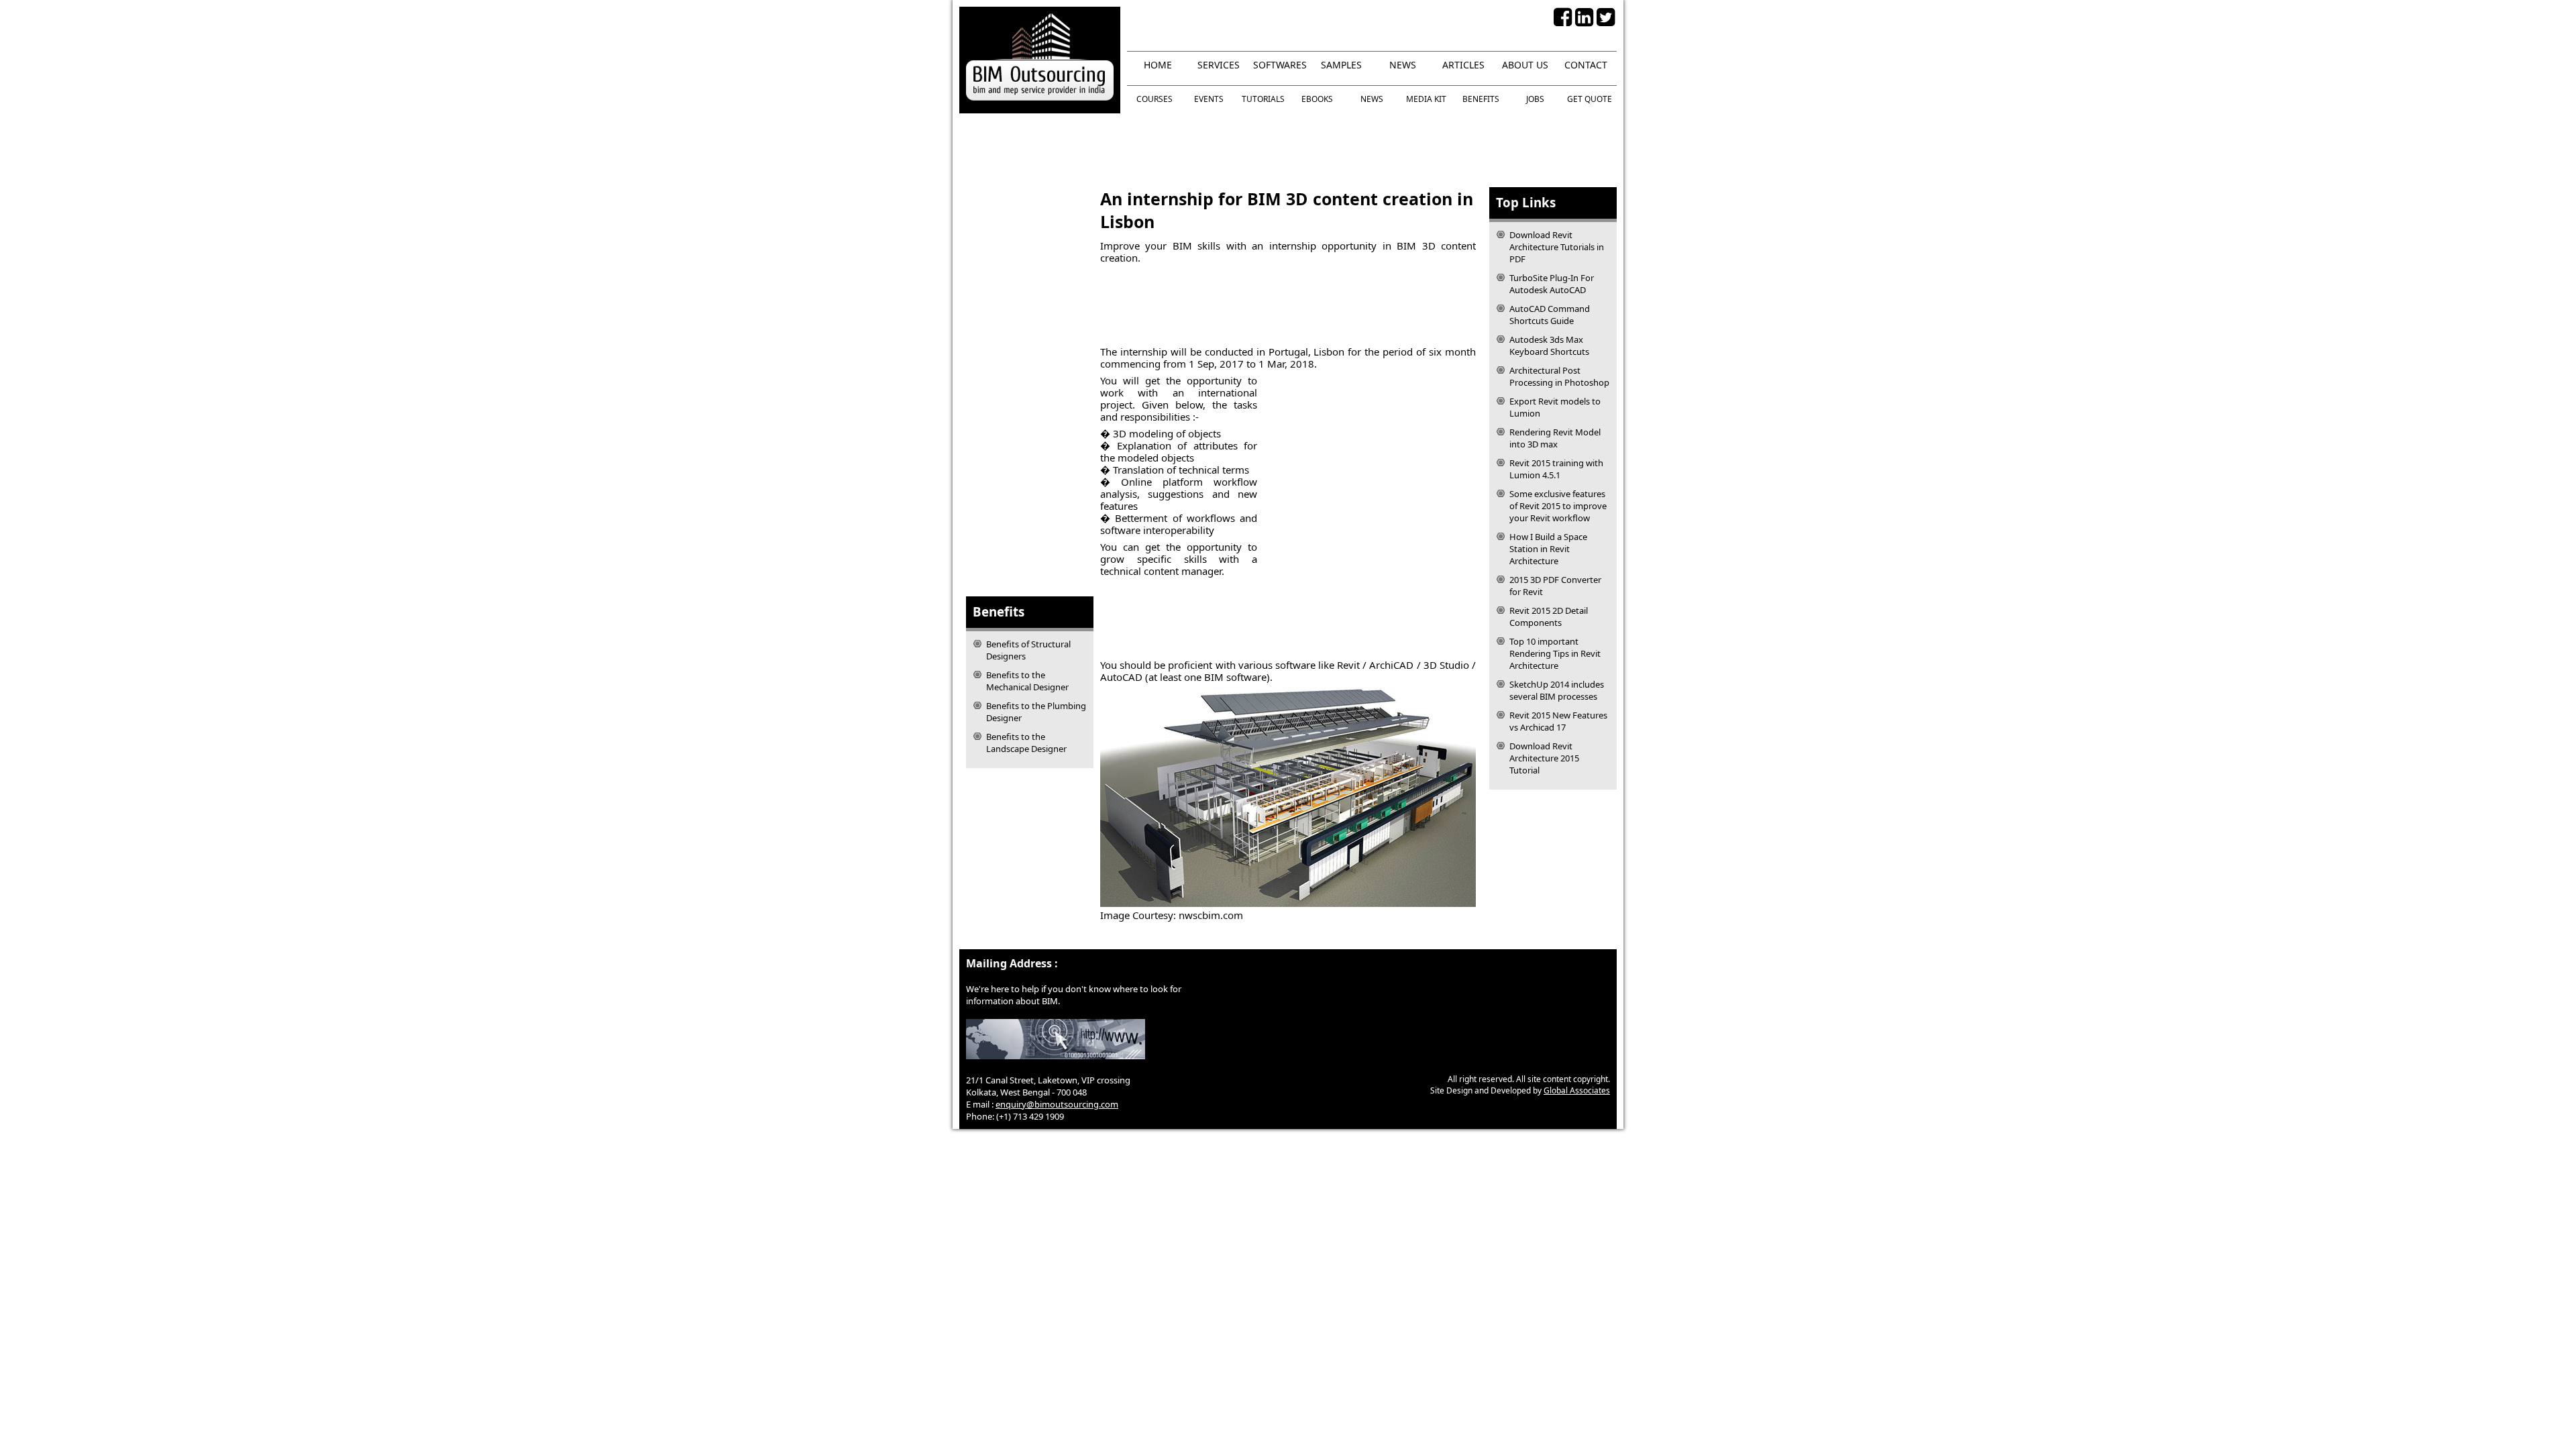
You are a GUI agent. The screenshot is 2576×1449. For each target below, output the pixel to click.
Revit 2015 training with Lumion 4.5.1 (1556, 469)
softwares (1280, 65)
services (1219, 65)
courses (1155, 99)
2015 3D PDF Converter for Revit (1555, 586)
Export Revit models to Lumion (1555, 407)
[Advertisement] (1288, 150)
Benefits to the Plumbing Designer (1036, 712)
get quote (1590, 99)
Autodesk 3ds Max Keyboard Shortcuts (1549, 345)
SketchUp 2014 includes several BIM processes (1557, 690)
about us (1525, 65)
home (1158, 65)
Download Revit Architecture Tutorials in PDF (1557, 247)
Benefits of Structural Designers (1028, 650)
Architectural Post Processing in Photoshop (1559, 376)
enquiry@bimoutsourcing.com (1057, 1104)
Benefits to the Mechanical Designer (1027, 681)
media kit (1426, 99)
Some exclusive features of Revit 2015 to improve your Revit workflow (1558, 506)
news (1403, 65)
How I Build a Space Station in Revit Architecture (1548, 549)
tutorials (1263, 99)
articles (1463, 65)
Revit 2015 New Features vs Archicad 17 (1558, 721)
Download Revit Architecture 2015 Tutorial (1544, 758)
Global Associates (1577, 1090)
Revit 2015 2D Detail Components (1549, 616)
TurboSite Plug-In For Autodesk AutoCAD (1552, 284)
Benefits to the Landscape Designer (1026, 743)
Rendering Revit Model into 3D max (1555, 438)
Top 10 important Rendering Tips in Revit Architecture (1555, 653)
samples (1341, 65)
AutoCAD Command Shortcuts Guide (1550, 315)
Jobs (1535, 99)
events (1209, 99)
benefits (1481, 99)
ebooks (1317, 99)
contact (1586, 65)
